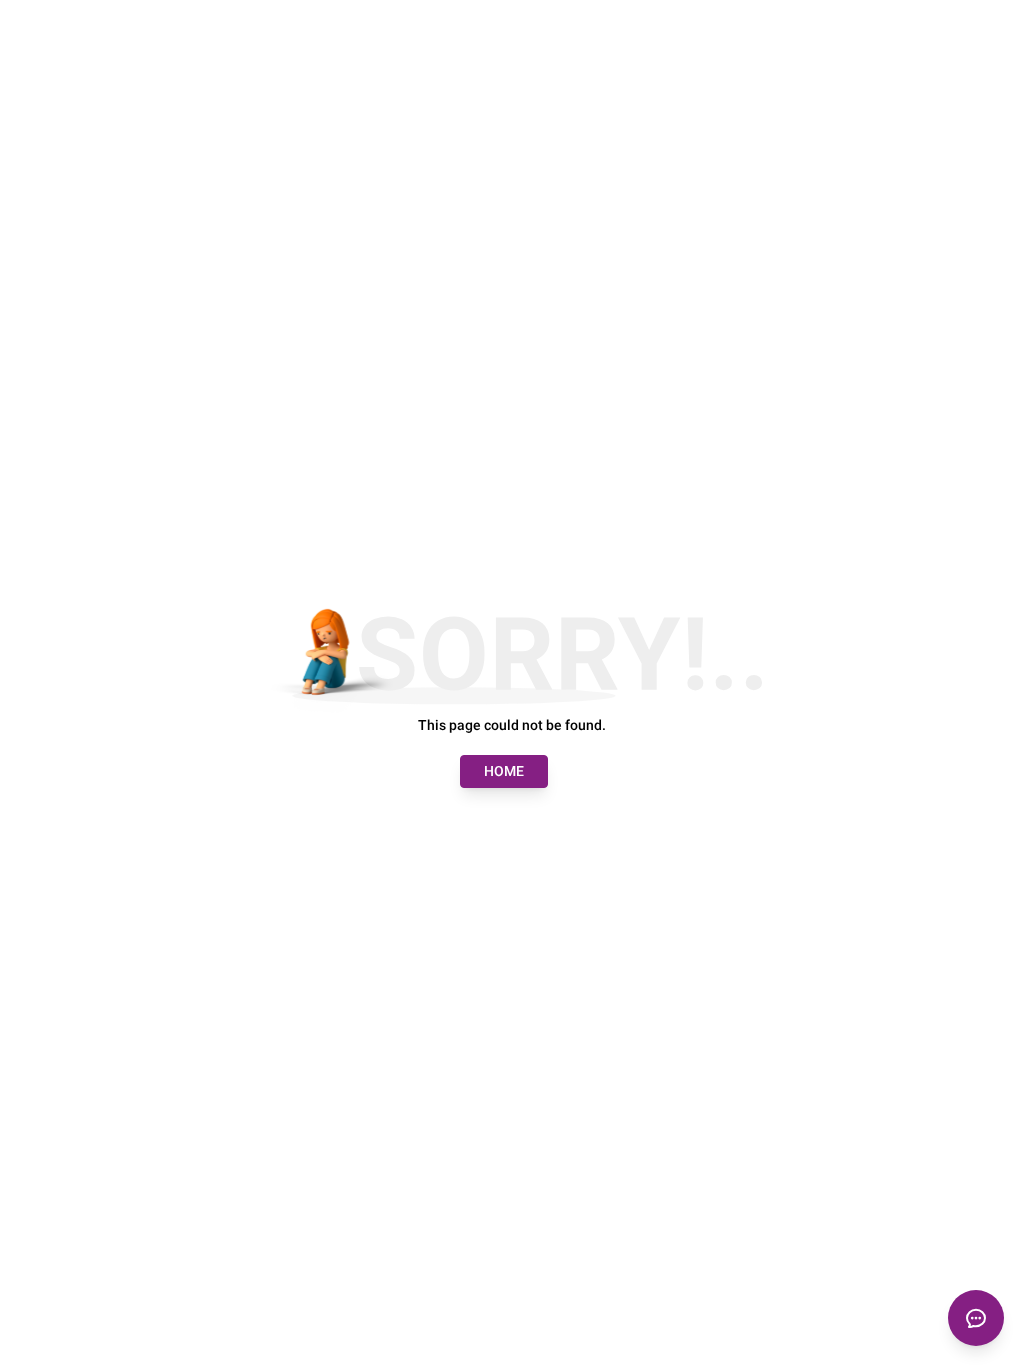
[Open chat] (976, 1318)
